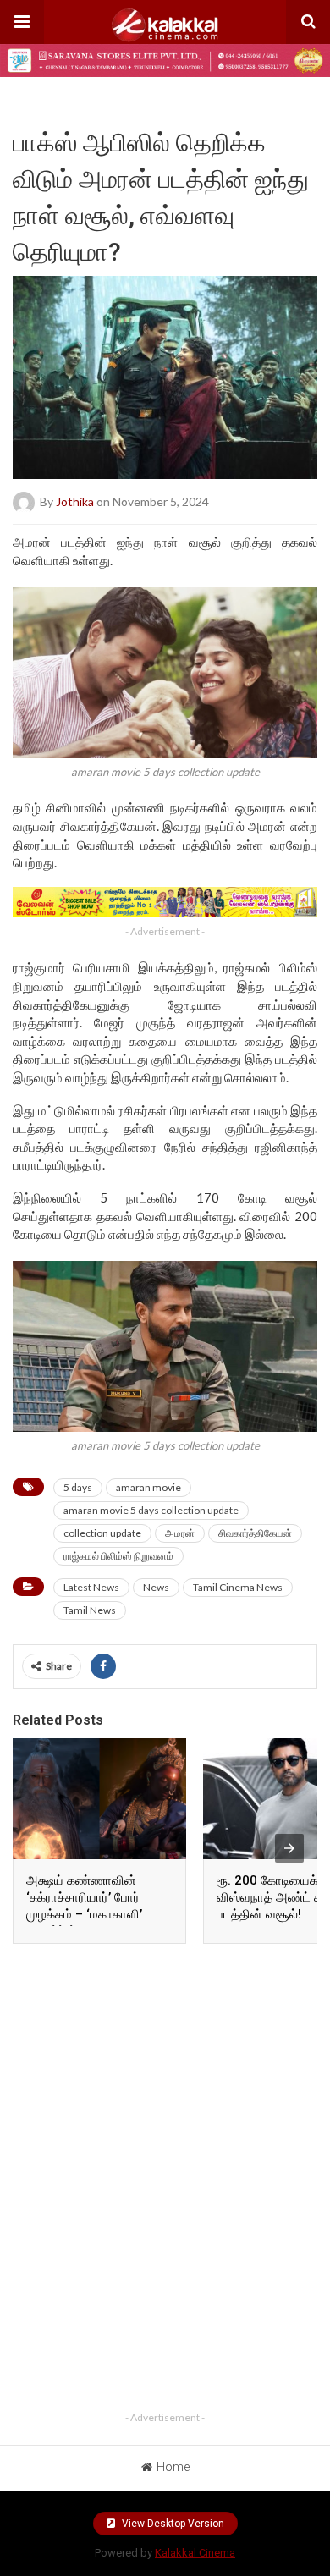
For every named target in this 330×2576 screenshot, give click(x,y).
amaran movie (148, 1487)
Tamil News (90, 1610)
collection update (102, 1533)
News (156, 1587)
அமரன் (180, 1533)
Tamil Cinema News (238, 1587)
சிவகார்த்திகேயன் (255, 1533)
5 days (78, 1487)
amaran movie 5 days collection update (151, 1510)
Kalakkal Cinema (195, 2553)
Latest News (91, 1587)
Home (173, 2467)
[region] (165, 2064)
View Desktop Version (172, 2524)
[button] (22, 22)
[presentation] (289, 1848)
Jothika (75, 501)
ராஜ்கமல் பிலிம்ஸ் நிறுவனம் (118, 1556)
